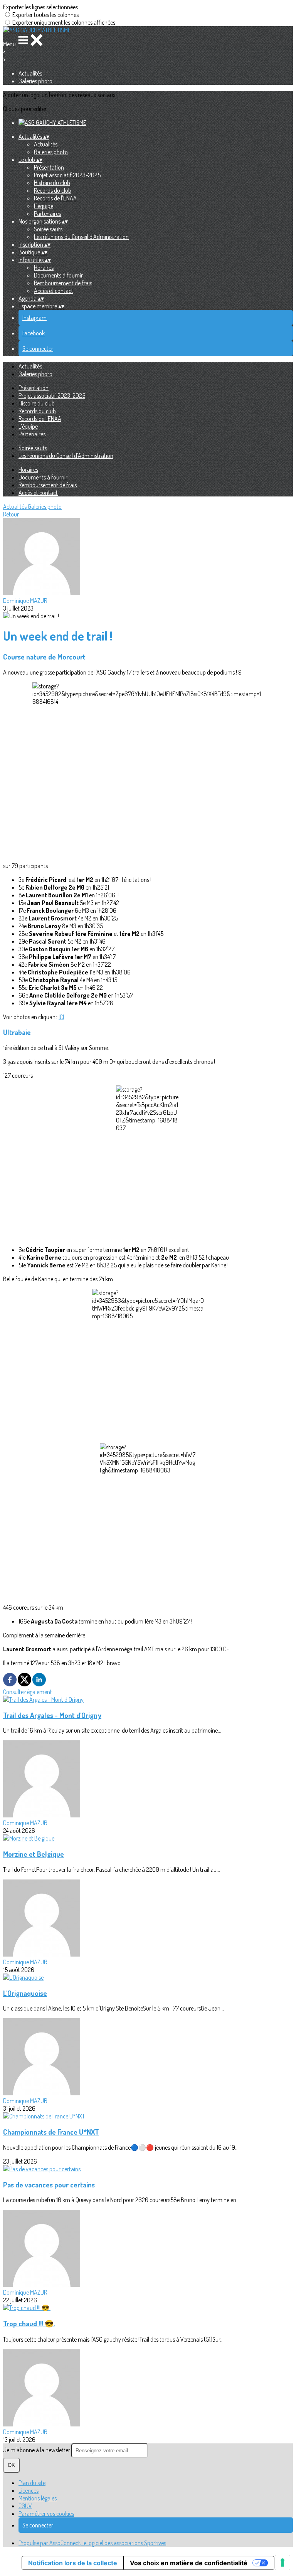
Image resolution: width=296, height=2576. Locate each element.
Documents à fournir (58, 275)
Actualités (30, 73)
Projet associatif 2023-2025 (67, 175)
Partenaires (47, 214)
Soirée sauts (48, 229)
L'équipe (44, 206)
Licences (29, 2490)
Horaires (44, 268)
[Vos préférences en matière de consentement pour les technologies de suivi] (283, 2563)
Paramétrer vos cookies (46, 2514)
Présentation (49, 167)
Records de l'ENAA (55, 198)
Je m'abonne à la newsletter (37, 2450)
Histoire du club (52, 183)
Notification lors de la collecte (73, 2563)
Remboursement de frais (63, 283)
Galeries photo (35, 81)
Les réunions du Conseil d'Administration (81, 237)
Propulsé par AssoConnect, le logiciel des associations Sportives (92, 2543)
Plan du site (32, 2483)
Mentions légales (38, 2498)
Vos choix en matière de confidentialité (189, 2563)
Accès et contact (54, 291)
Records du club (53, 190)
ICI (61, 1017)
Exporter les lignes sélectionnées (40, 7)
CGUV (25, 2506)
